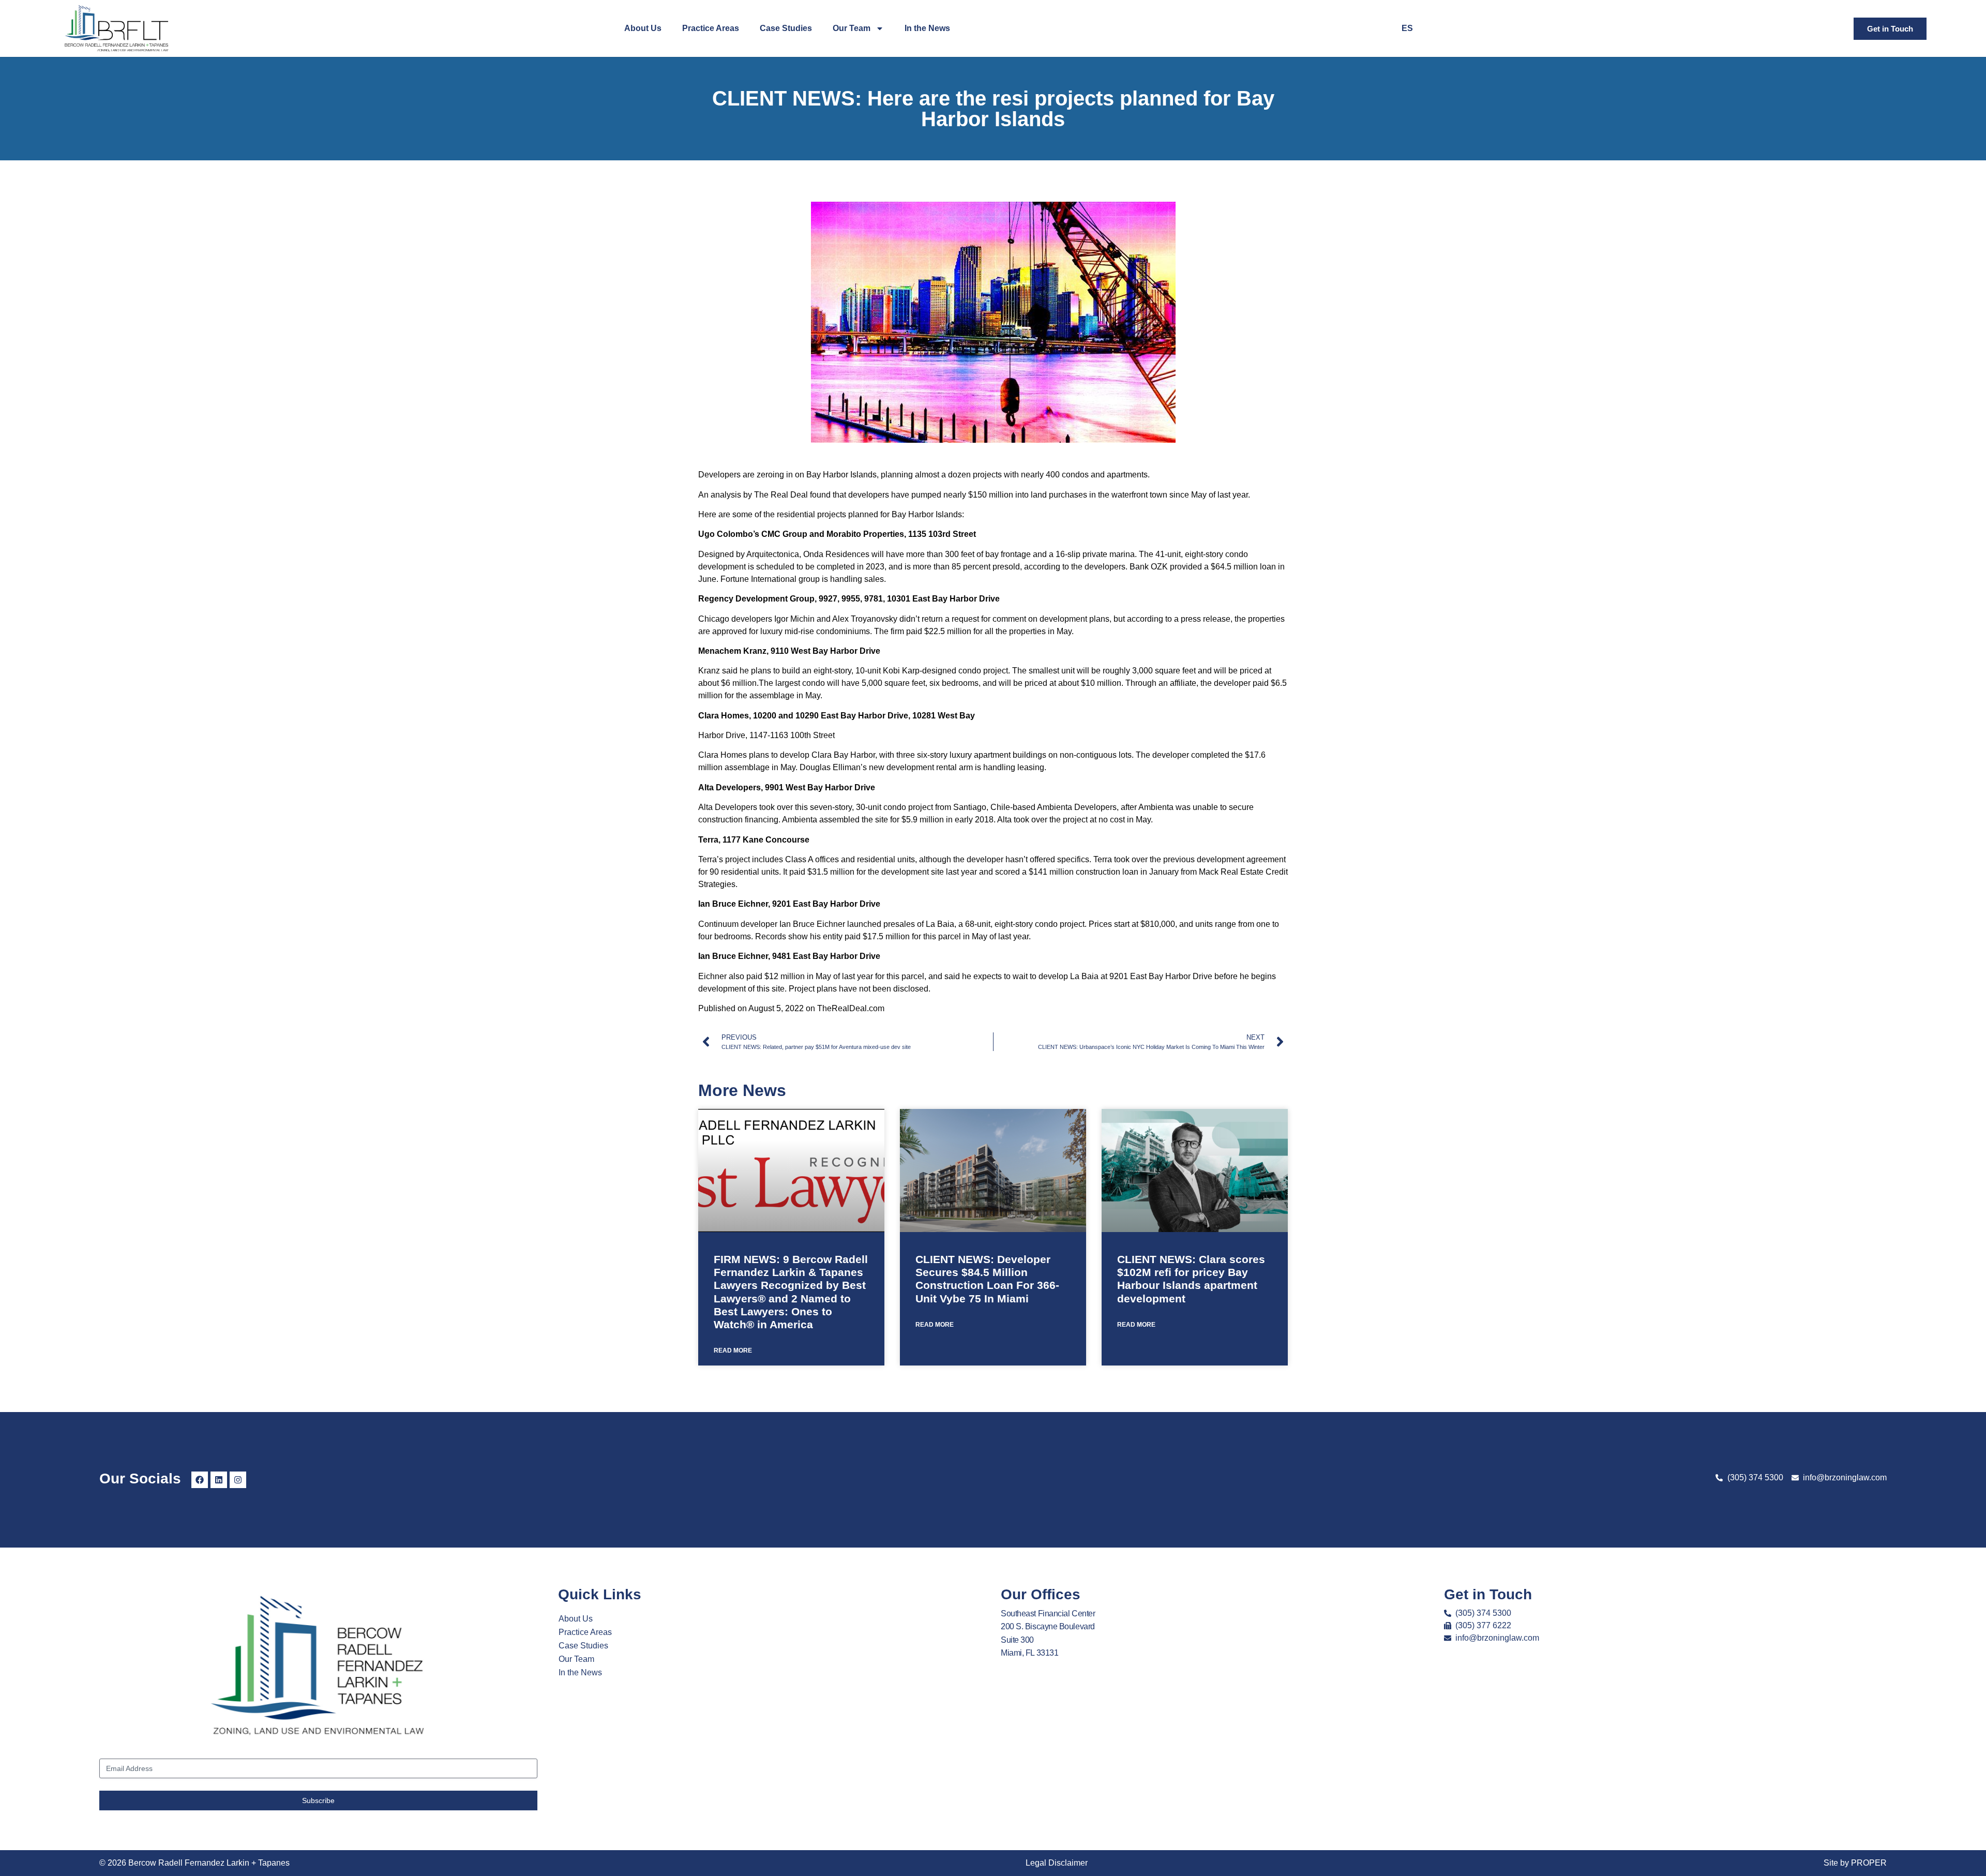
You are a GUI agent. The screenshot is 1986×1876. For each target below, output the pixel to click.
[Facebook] (200, 1480)
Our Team (852, 28)
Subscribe (318, 1800)
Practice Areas (711, 28)
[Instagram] (238, 1480)
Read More (733, 1350)
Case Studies (786, 28)
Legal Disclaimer (1057, 1863)
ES (1407, 28)
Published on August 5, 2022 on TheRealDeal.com (791, 1008)
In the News (927, 28)
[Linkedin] (219, 1480)
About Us (643, 28)
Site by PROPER (1855, 1863)
